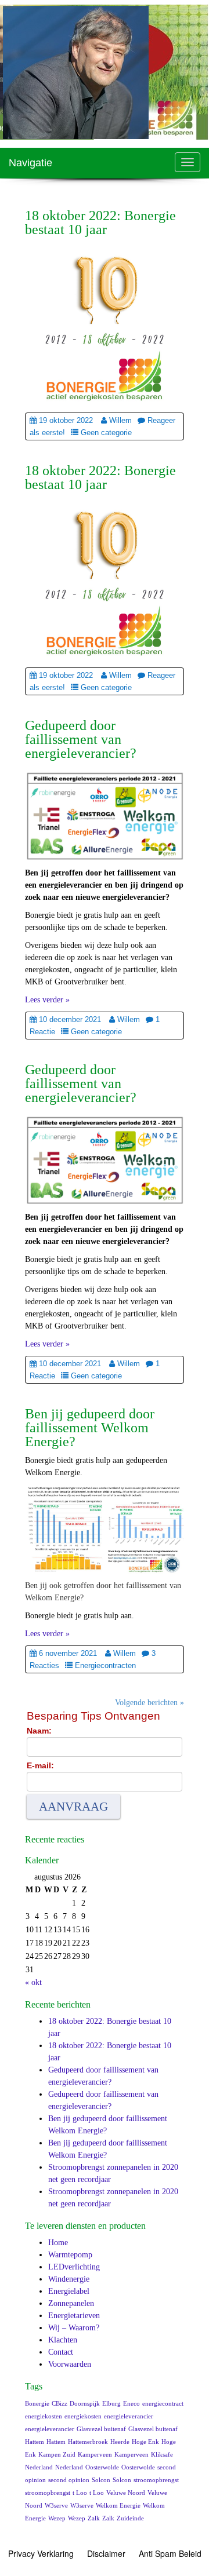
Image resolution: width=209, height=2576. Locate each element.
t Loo (80, 2493)
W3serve (56, 2506)
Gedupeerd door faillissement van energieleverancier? (81, 739)
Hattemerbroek (88, 2442)
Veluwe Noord (126, 2493)
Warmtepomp (70, 2255)
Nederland (39, 2467)
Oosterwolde (102, 2467)
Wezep (57, 2518)
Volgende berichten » (149, 1703)
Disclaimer (106, 2553)
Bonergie (37, 2404)
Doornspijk (85, 2404)
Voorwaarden (70, 2364)
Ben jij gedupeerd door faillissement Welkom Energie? (90, 1428)
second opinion (69, 2480)
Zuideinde (130, 2518)
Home (58, 2243)
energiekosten (44, 2416)
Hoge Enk (145, 2442)
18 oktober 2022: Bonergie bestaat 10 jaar (100, 222)
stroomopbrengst (156, 2480)
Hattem (35, 2442)
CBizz (60, 2404)
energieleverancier (129, 2416)
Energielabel (69, 2291)
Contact (61, 2352)
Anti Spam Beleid (170, 2553)
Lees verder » (47, 1000)
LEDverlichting (74, 2267)
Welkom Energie (118, 2506)
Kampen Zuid (57, 2455)
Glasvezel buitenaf (101, 2429)
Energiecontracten (105, 1665)
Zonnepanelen (71, 2303)
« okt (33, 1982)
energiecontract (163, 2404)
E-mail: (40, 1765)
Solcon (101, 2480)
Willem (120, 420)
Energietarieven (74, 2316)
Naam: (39, 1731)
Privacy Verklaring (41, 2553)
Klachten (63, 2340)
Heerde (120, 2442)
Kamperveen (95, 2455)
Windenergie (69, 2279)
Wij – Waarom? (74, 2328)
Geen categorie (106, 433)
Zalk (94, 2518)
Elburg (111, 2404)
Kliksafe (162, 2455)
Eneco (131, 2404)
